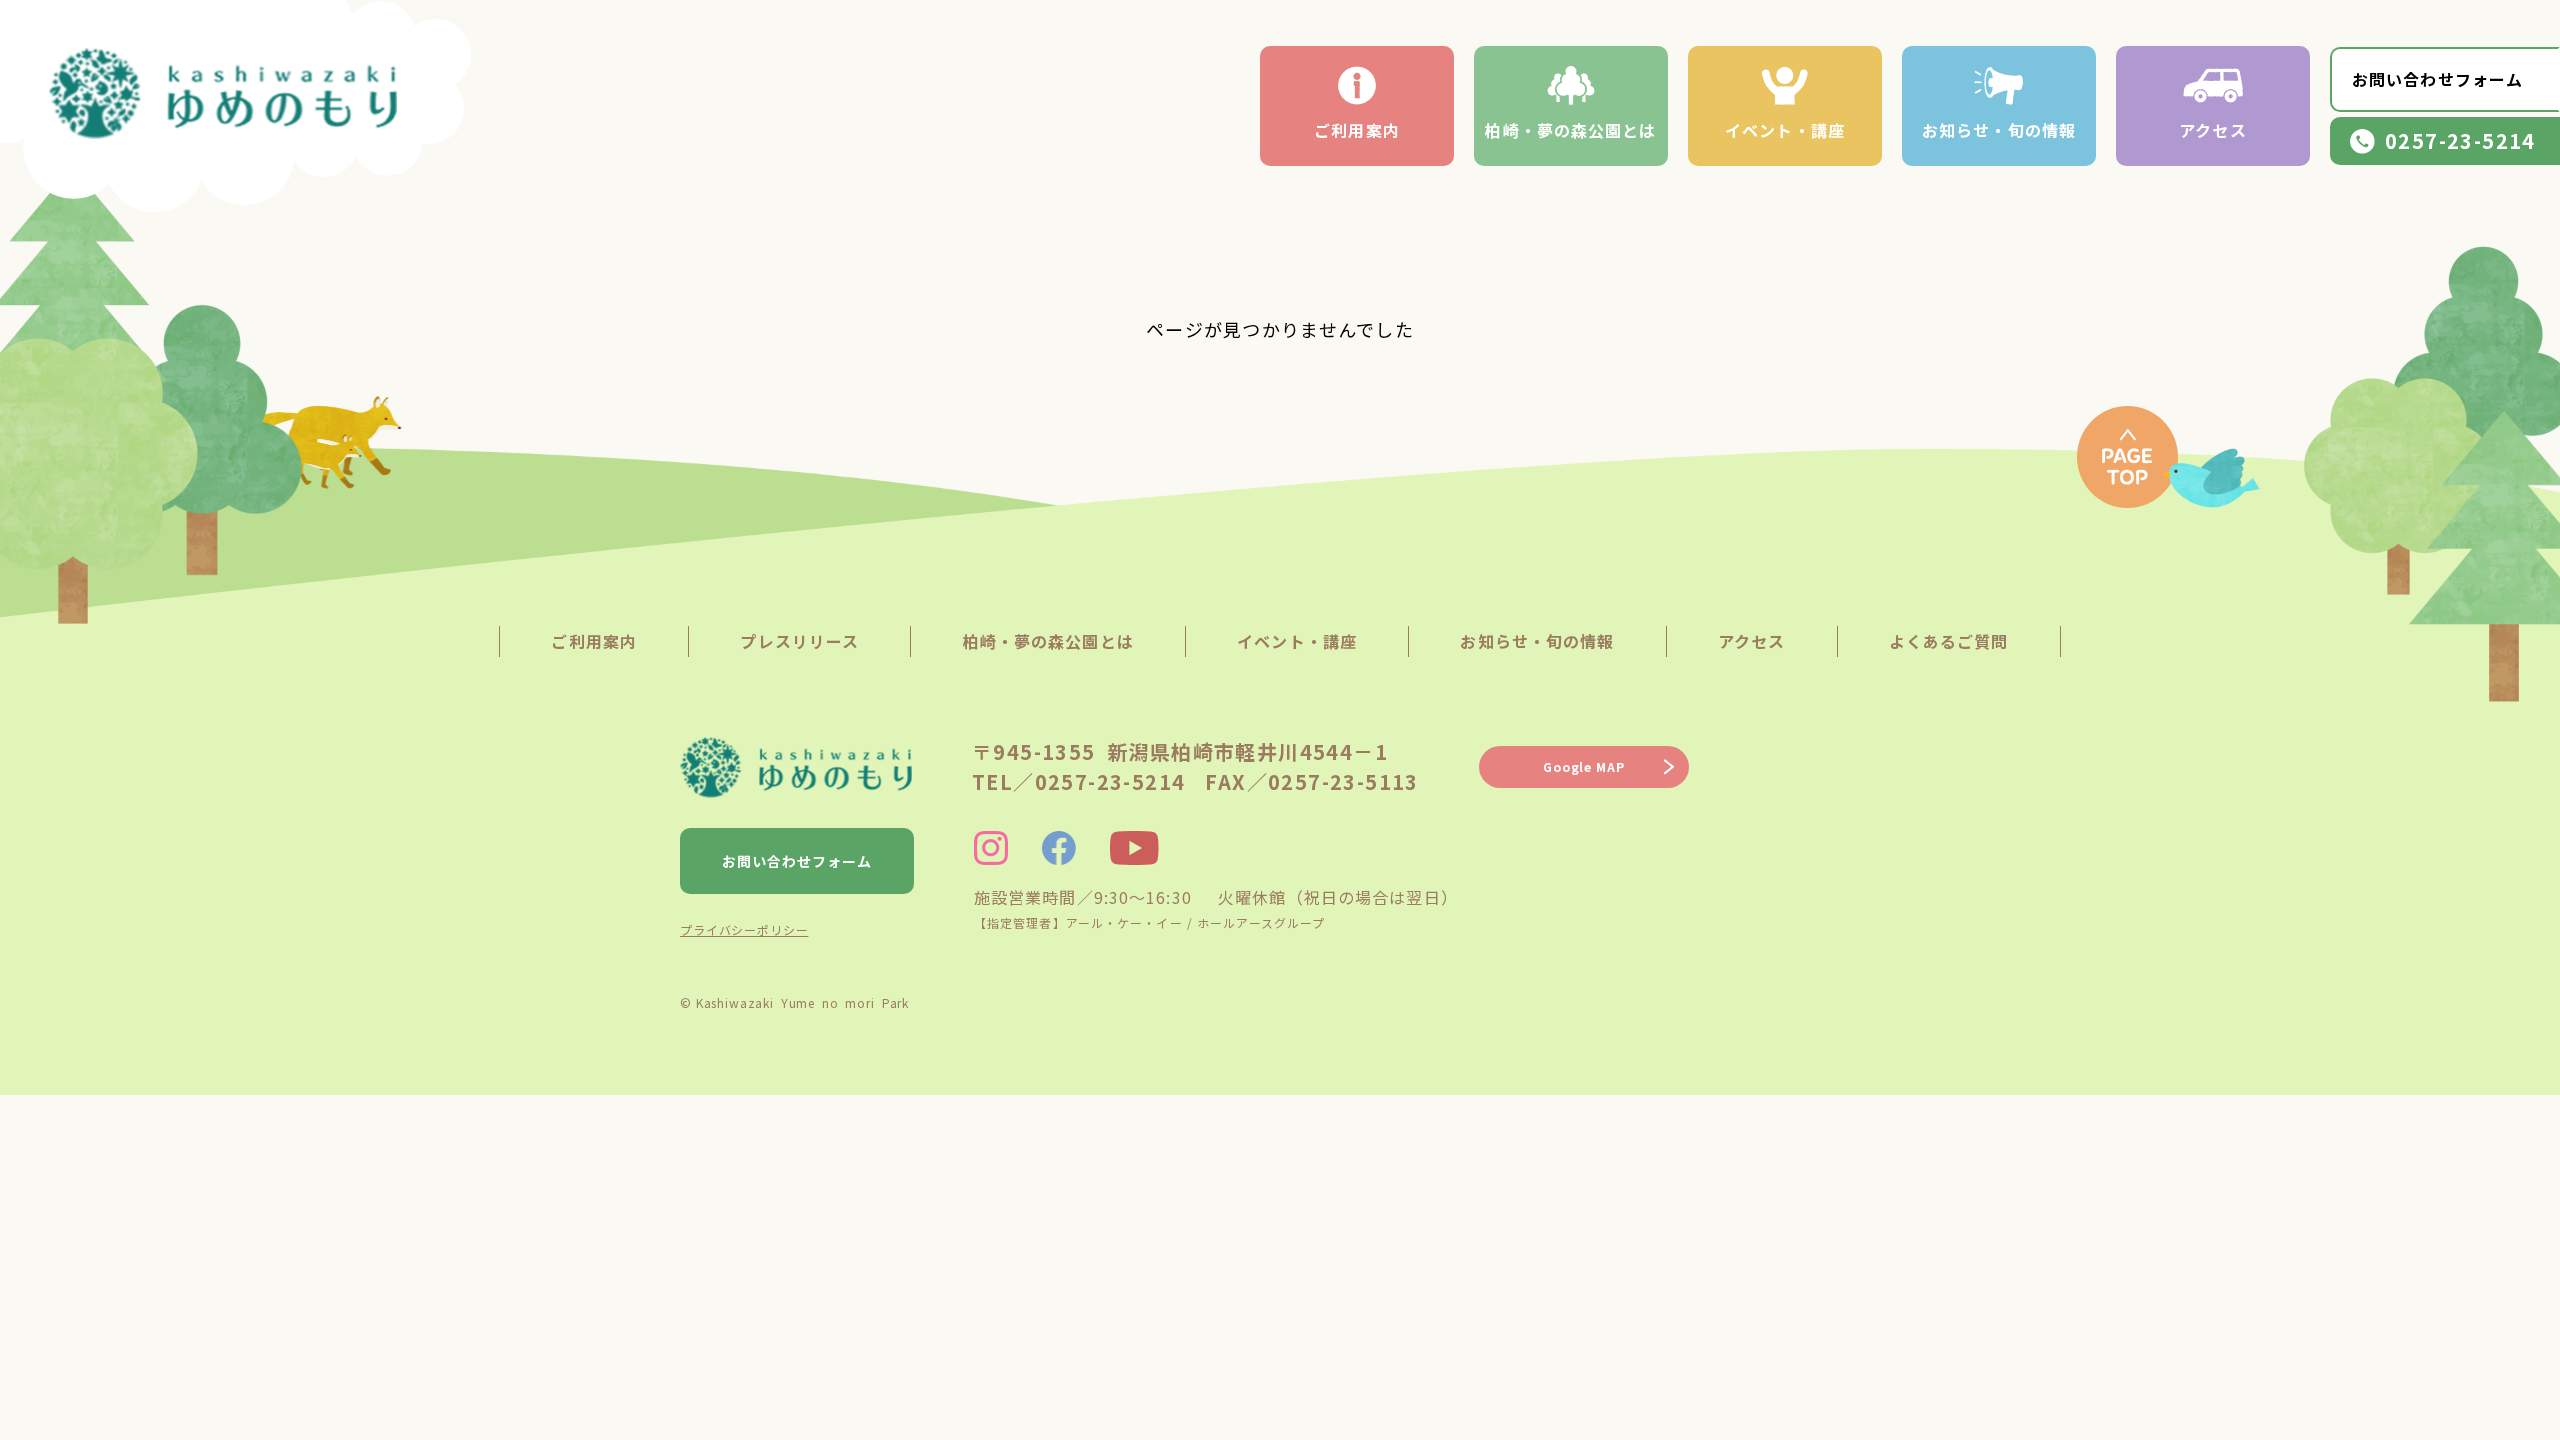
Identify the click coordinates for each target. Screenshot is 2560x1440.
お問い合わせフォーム (2437, 79)
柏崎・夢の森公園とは (1570, 130)
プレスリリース (799, 641)
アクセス (2212, 130)
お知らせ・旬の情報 (1999, 130)
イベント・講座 (1785, 130)
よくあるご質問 (1949, 641)
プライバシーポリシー (744, 929)
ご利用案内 (1357, 130)
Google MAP (1583, 766)
